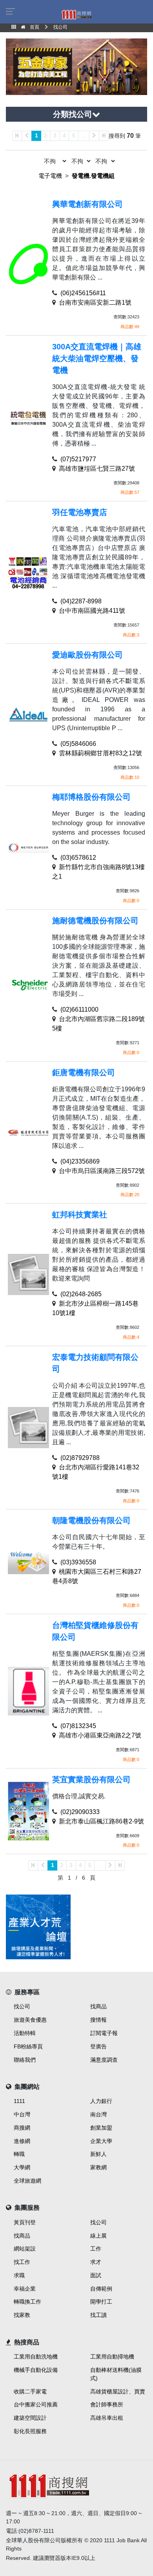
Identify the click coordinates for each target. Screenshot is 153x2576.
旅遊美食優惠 (30, 2020)
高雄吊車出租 (107, 2418)
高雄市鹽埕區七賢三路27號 (97, 469)
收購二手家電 (30, 2391)
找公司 (22, 2006)
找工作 (22, 2262)
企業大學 (101, 2141)
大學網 (22, 2167)
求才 (96, 2262)
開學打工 (101, 2302)
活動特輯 (25, 2033)
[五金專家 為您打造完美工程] (76, 66)
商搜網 (22, 2128)
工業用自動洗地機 (36, 2357)
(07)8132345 (78, 1726)
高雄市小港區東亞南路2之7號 (100, 1735)
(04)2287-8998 (81, 601)
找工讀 (98, 2315)
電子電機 (50, 176)
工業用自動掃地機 (112, 2357)
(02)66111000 (79, 1009)
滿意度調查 (104, 2060)
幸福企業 (25, 2289)
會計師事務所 (107, 2404)
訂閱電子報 (104, 2033)
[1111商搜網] (76, 14)
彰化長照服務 (30, 2431)
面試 (96, 2275)
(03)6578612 (78, 858)
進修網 (22, 2141)
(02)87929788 (80, 1458)
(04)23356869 (80, 1161)
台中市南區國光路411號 (92, 611)
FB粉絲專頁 (28, 2046)
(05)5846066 (78, 744)
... (84, 135)
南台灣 (98, 2114)
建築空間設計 (30, 2418)
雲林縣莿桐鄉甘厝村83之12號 (100, 753)
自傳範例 (101, 2289)
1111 (19, 2101)
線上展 (98, 2236)
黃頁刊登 (25, 2222)
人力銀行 (101, 2101)
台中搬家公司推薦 (36, 2404)
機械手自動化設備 (36, 2370)
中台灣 (22, 2114)
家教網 (98, 2167)
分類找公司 (73, 114)
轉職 (19, 2154)
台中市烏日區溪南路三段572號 (102, 1171)
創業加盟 (101, 2128)
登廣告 (98, 2046)
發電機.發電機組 (93, 176)
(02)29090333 (80, 1812)
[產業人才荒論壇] (38, 1927)
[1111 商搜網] (76, 2485)
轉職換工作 (27, 2302)
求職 (19, 2275)
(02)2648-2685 (81, 1294)
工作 (96, 2249)
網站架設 (25, 2249)
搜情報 (98, 2020)
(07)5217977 (78, 459)
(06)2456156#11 (83, 293)
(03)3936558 (78, 1562)
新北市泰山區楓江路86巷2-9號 (101, 1821)
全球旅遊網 (27, 2181)
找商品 (98, 2006)
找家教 (22, 2315)
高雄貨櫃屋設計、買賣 (118, 2391)
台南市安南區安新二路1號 (95, 302)
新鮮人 (98, 2154)
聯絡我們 (25, 2060)
